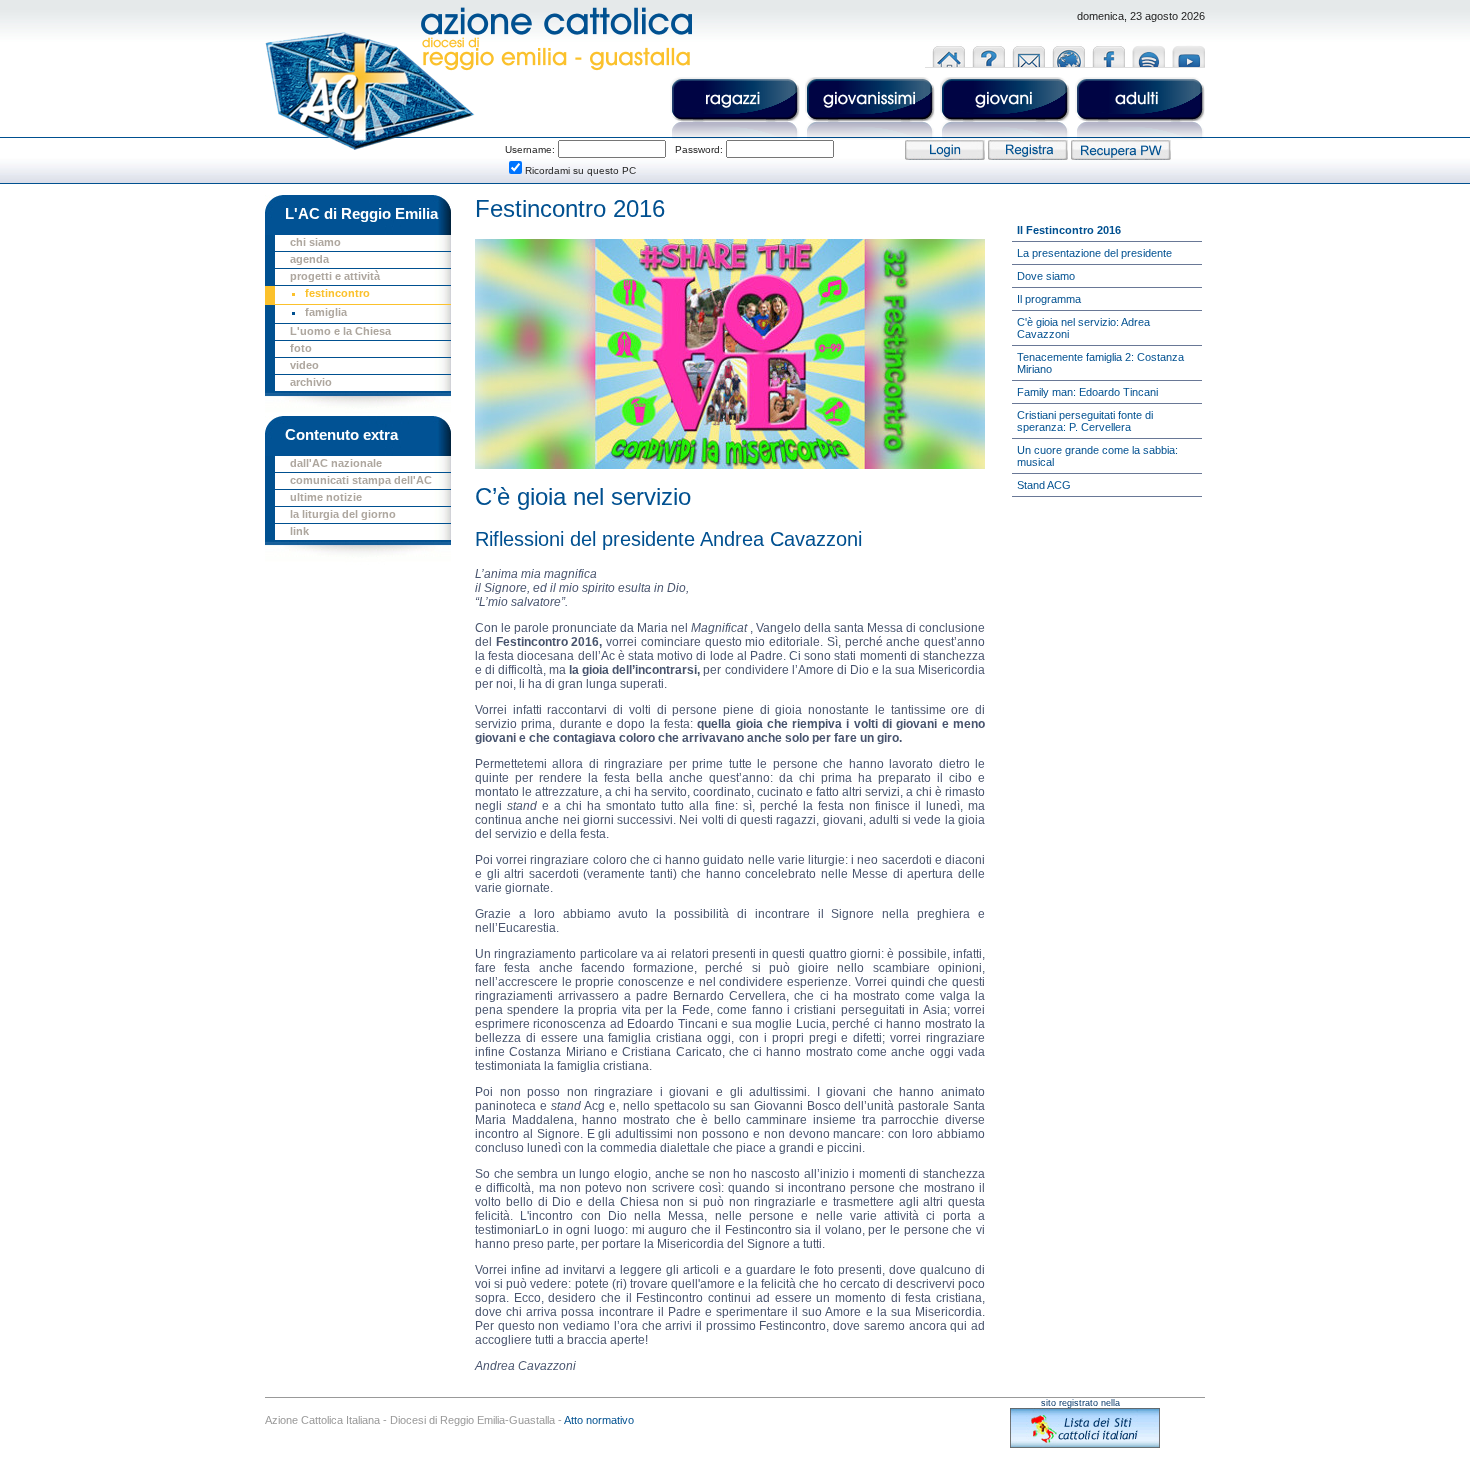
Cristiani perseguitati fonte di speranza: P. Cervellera (1085, 421)
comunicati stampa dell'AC (361, 480)
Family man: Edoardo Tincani (1087, 392)
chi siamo (315, 242)
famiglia (326, 312)
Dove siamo (1046, 276)
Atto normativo (599, 1420)
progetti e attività (335, 276)
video (304, 365)
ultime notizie (326, 497)
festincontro (337, 293)
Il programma (1049, 299)
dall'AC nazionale (336, 463)
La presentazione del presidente (1094, 253)
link (299, 531)
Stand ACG (1044, 485)
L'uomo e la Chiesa (340, 331)
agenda (309, 259)
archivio (311, 382)
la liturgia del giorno (343, 514)
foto (301, 348)
